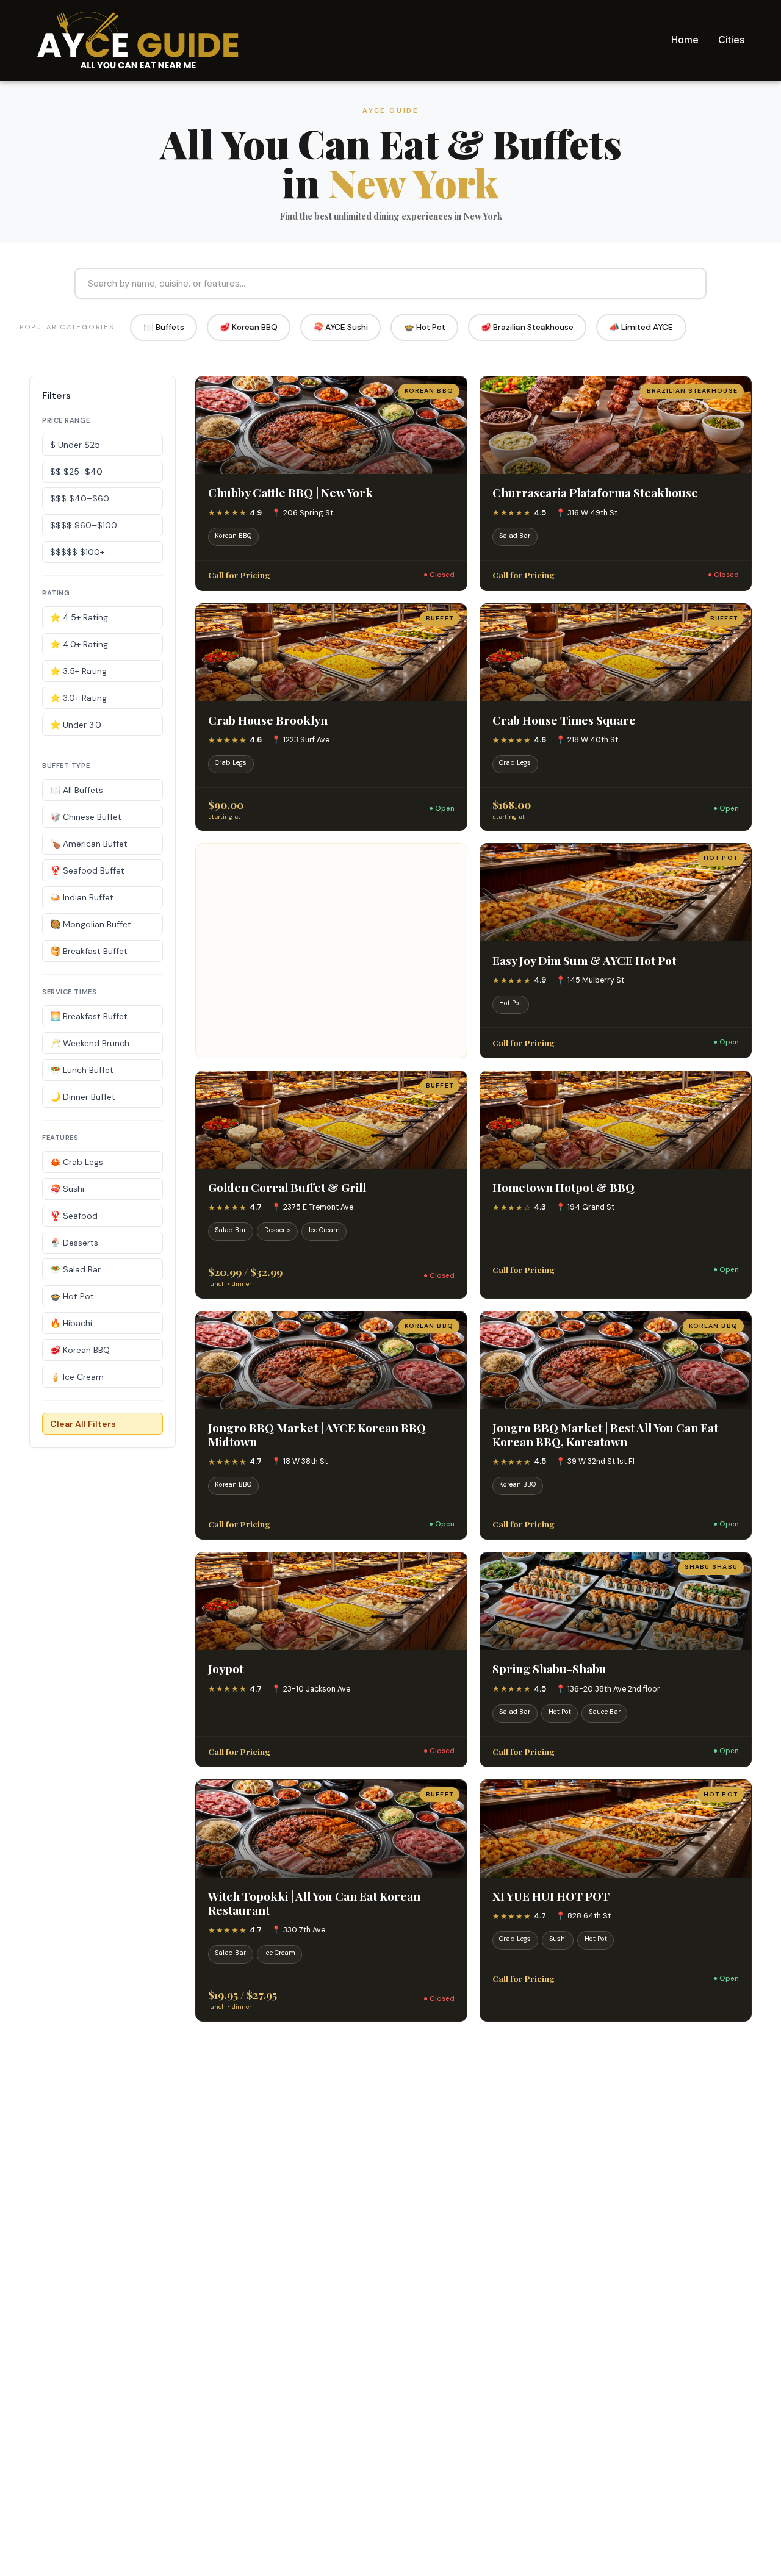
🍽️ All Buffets (77, 790)
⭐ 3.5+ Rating (78, 671)
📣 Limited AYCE (641, 327)
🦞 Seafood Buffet (87, 870)
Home (685, 40)
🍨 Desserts (74, 1243)
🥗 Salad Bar (75, 1269)
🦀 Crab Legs (77, 1162)
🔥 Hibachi (71, 1323)
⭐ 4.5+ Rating (79, 617)
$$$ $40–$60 (80, 498)
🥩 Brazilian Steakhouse (527, 327)
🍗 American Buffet (89, 844)
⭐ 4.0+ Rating (79, 644)
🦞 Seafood (74, 1216)
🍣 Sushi (67, 1189)
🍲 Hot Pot (425, 327)
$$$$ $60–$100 (84, 525)
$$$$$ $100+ (77, 552)
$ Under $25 (75, 445)
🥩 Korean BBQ (249, 327)
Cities (731, 40)
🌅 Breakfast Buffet (89, 1016)
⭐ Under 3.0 (76, 725)
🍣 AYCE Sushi (340, 327)
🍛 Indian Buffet (82, 897)
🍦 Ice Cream (77, 1377)
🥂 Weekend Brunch (90, 1043)
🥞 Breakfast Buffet (89, 951)
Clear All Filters (83, 1424)
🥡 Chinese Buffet (86, 817)
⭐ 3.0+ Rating (78, 698)
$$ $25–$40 (76, 472)
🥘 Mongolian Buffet (91, 924)
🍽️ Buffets (164, 327)
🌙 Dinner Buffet (83, 1097)
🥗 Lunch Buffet (82, 1070)
